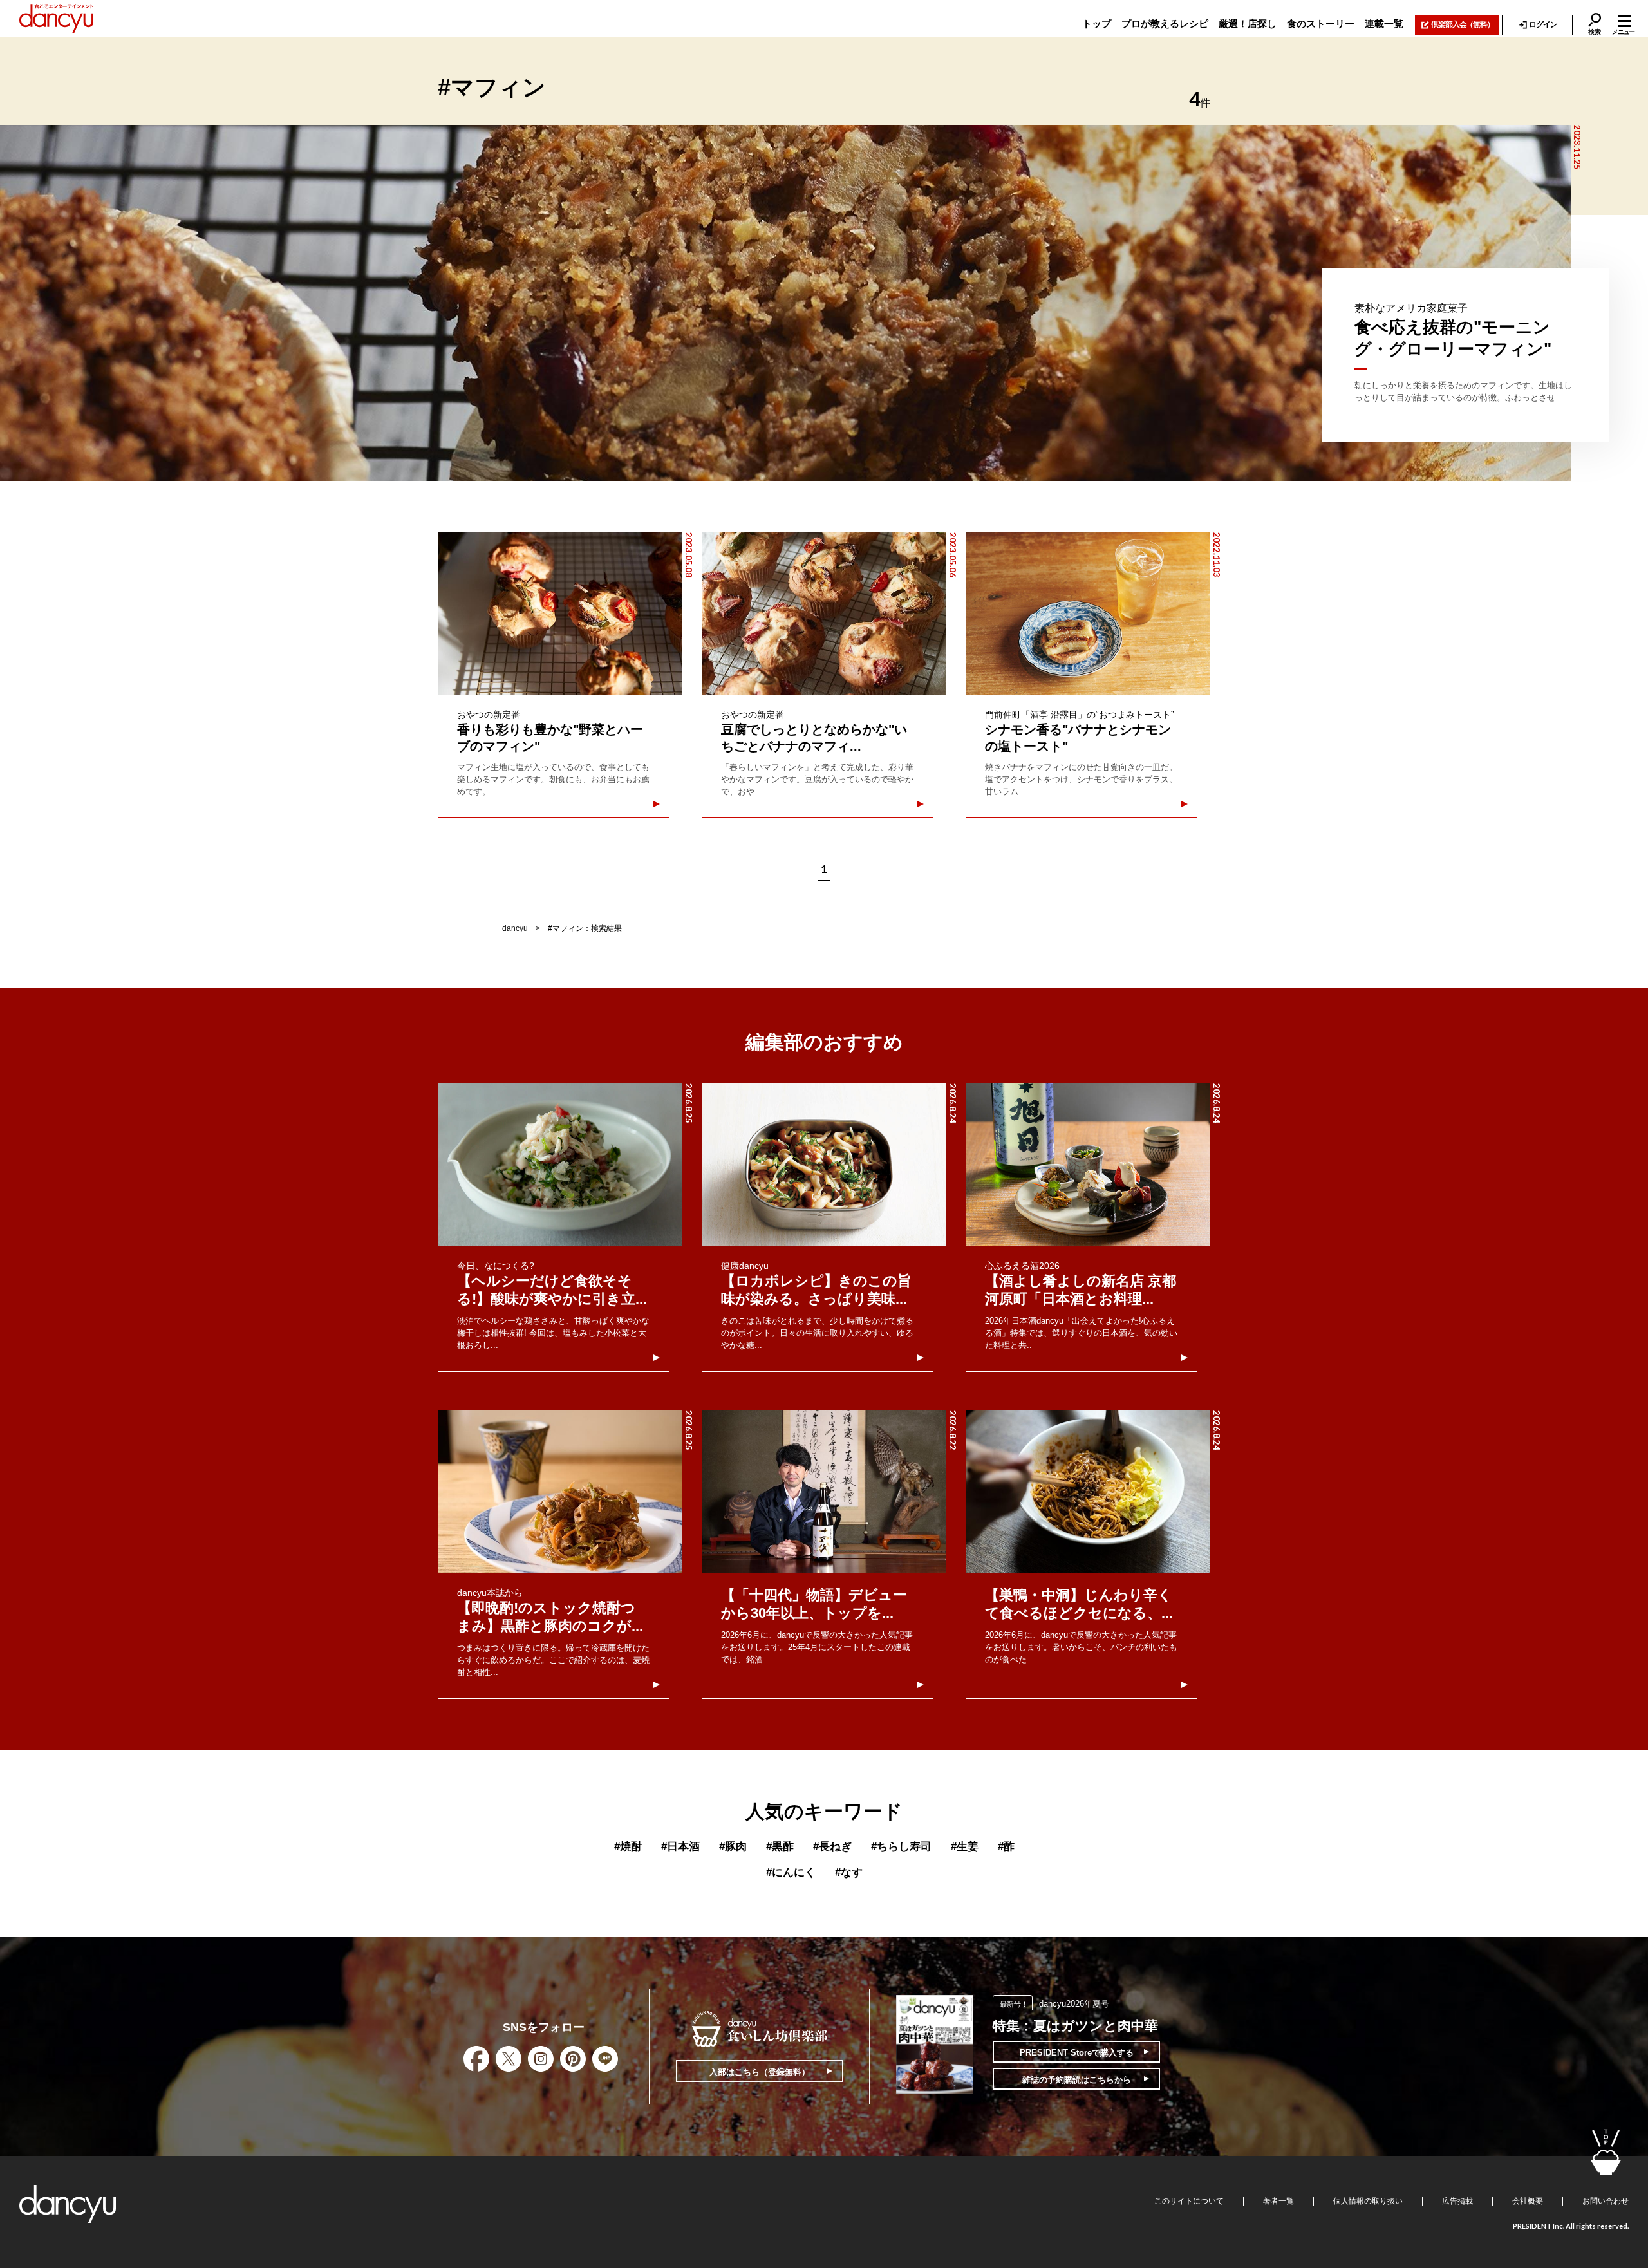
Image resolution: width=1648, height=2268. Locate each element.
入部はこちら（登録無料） (760, 2072)
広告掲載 (1457, 2201)
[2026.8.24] (824, 1165)
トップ (1097, 23)
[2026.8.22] (824, 1492)
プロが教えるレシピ (1165, 23)
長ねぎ (832, 1847)
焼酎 (628, 1847)
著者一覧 (1278, 2201)
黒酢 (780, 1847)
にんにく (791, 1872)
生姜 (965, 1847)
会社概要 (1528, 2201)
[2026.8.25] (560, 1165)
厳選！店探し (1248, 23)
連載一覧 (1384, 23)
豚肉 (733, 1847)
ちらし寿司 (901, 1847)
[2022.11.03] (1088, 614)
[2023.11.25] (785, 303)
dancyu (515, 928)
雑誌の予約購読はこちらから (1077, 2080)
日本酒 (680, 1847)
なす (849, 1872)
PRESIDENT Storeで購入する (1077, 2053)
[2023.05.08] (560, 614)
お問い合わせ (1606, 2201)
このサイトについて (1189, 2201)
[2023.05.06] (824, 614)
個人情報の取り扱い (1368, 2201)
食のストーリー (1321, 23)
